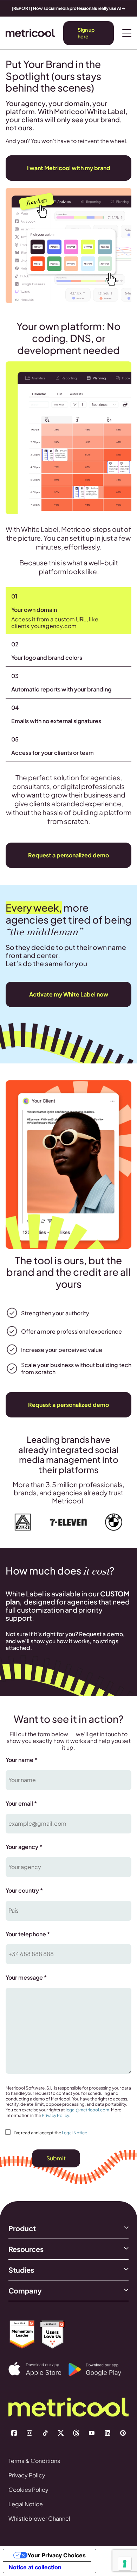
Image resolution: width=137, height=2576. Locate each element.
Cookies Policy (28, 2490)
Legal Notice (74, 2133)
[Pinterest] (123, 2433)
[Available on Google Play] (99, 2370)
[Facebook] (14, 2433)
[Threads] (76, 2433)
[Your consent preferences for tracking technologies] (125, 2564)
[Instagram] (30, 2433)
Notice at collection (35, 2567)
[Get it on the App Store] (38, 2369)
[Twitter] (61, 2433)
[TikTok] (45, 2433)
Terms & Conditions (34, 2461)
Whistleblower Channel (39, 2518)
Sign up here (86, 33)
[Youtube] (92, 2433)
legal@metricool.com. (88, 2110)
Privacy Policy (56, 2115)
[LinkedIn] (107, 2433)
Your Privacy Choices (57, 2555)
